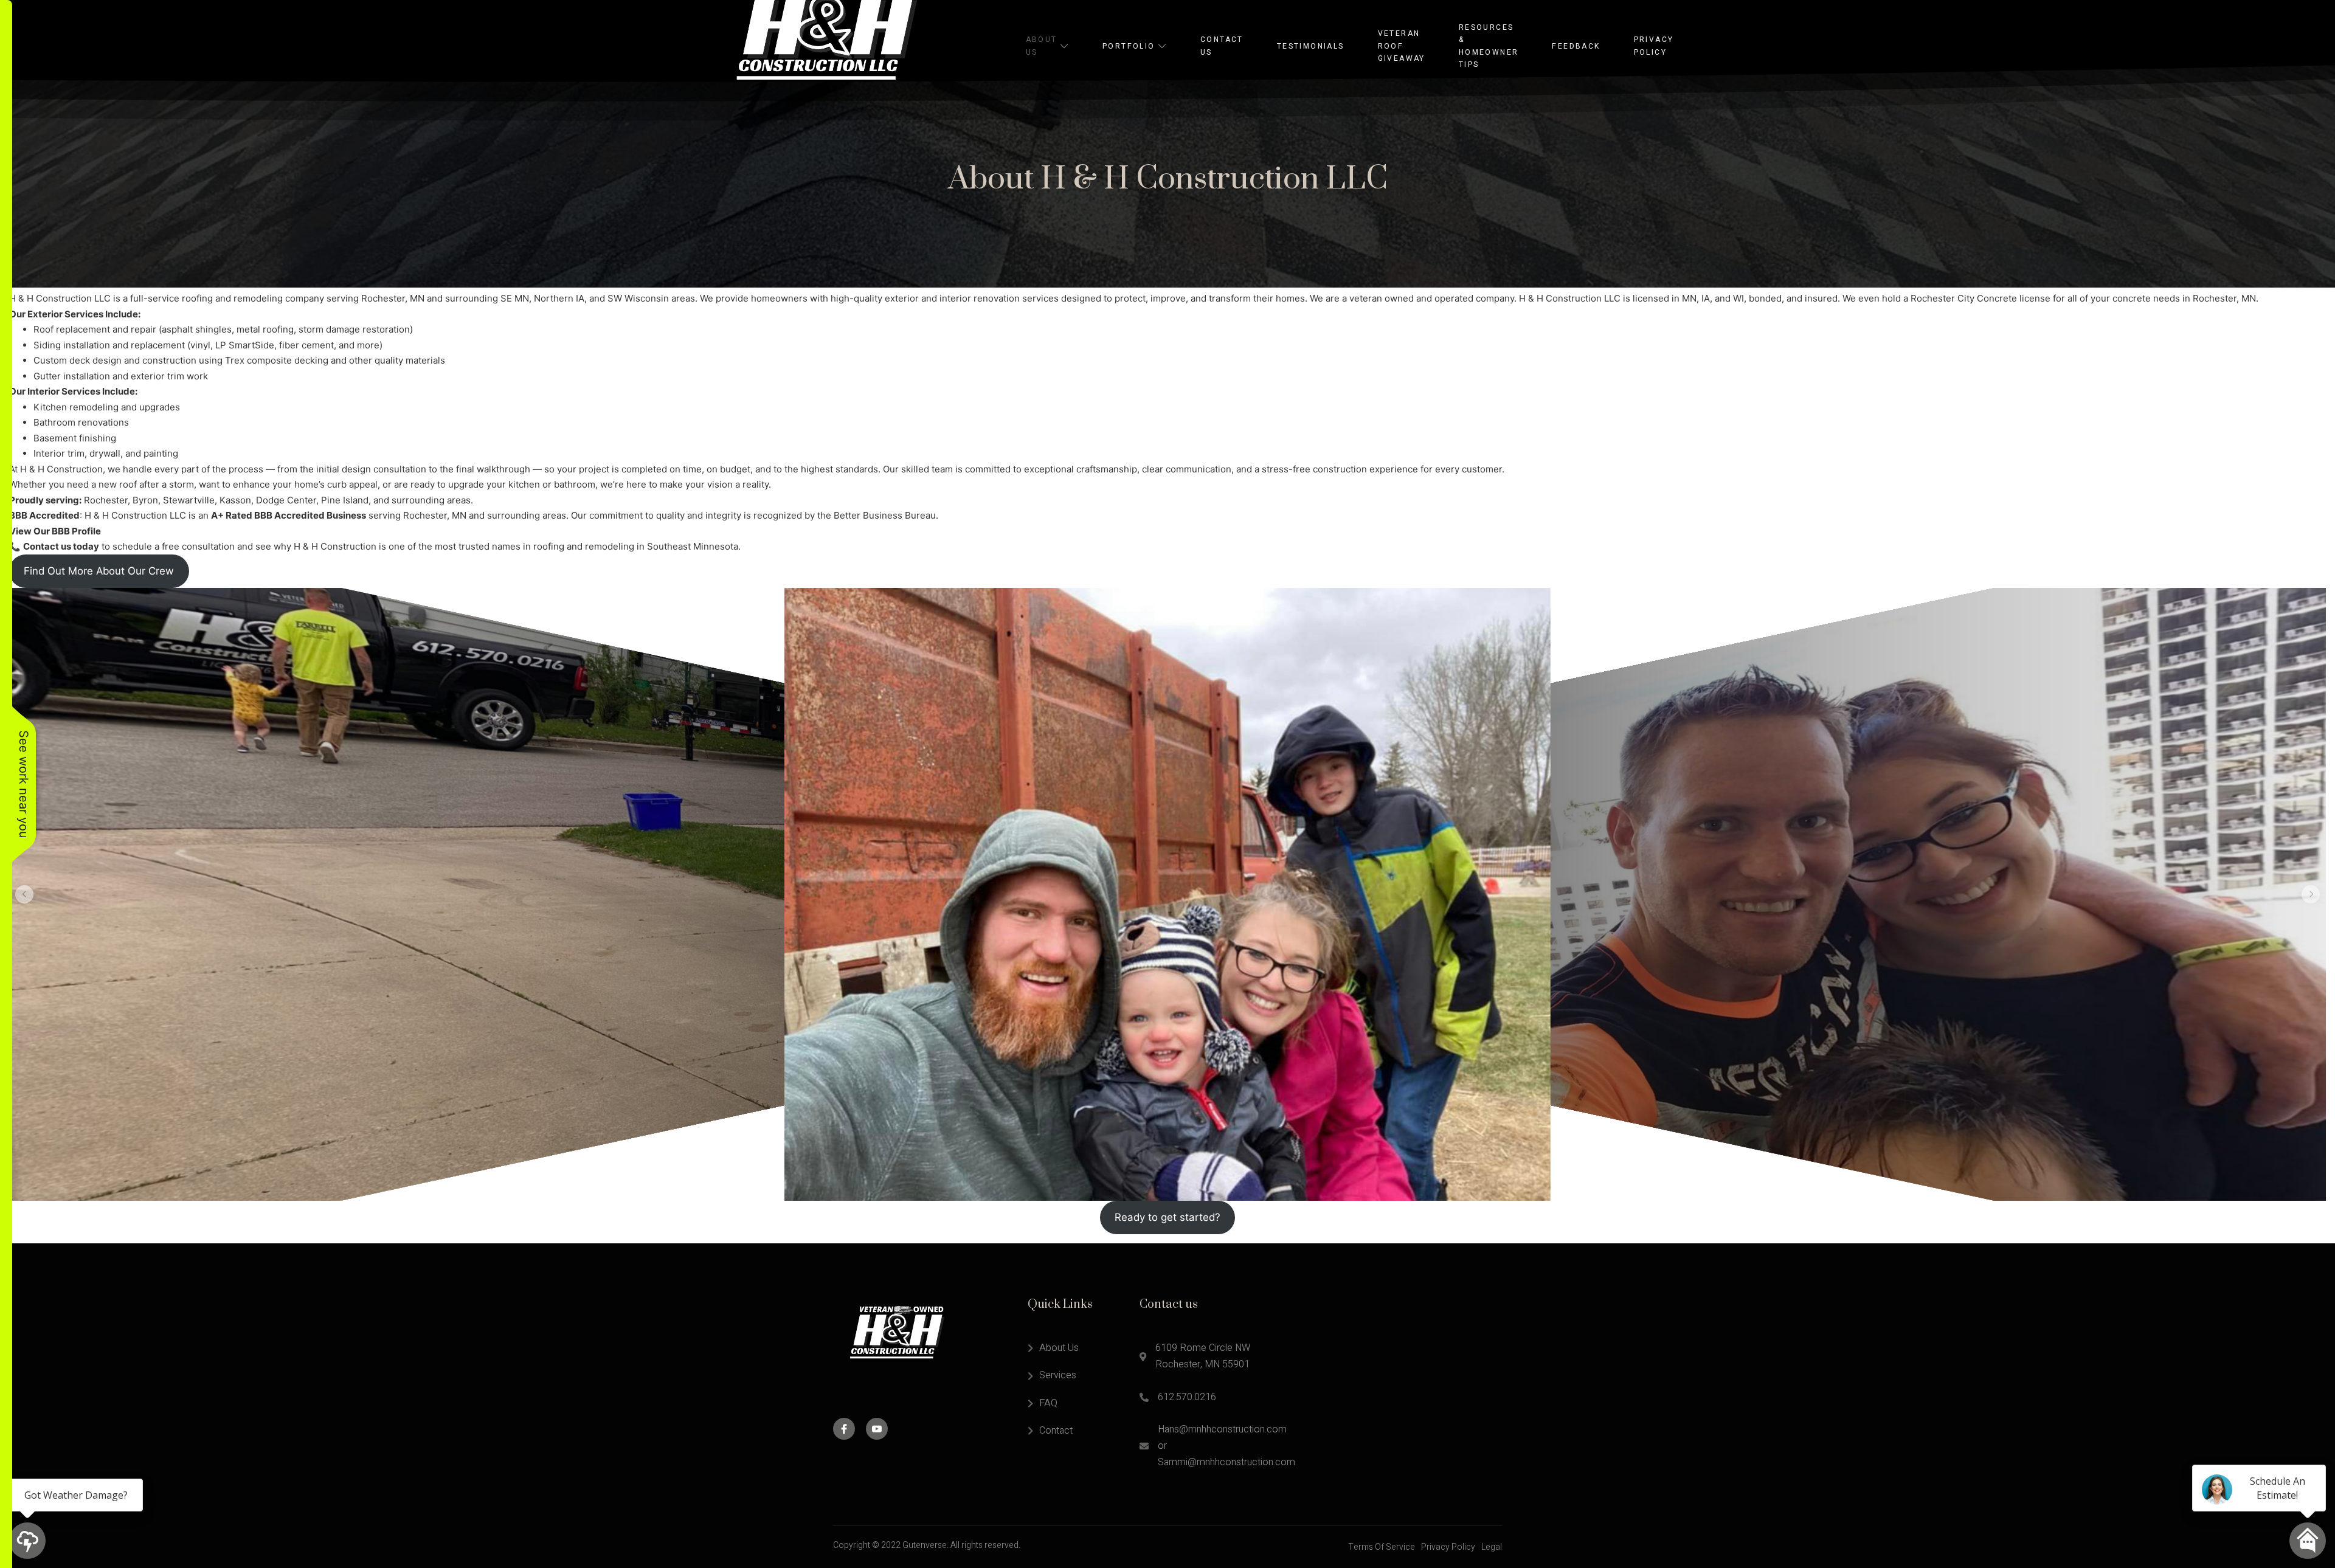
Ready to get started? (1167, 1217)
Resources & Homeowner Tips (1489, 46)
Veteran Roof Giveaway (1402, 46)
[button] (24, 894)
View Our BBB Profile (55, 531)
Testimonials (1311, 46)
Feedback (1576, 46)
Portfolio (1129, 46)
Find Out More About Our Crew (99, 571)
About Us (1042, 46)
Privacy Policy (1654, 46)
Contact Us (1222, 46)
